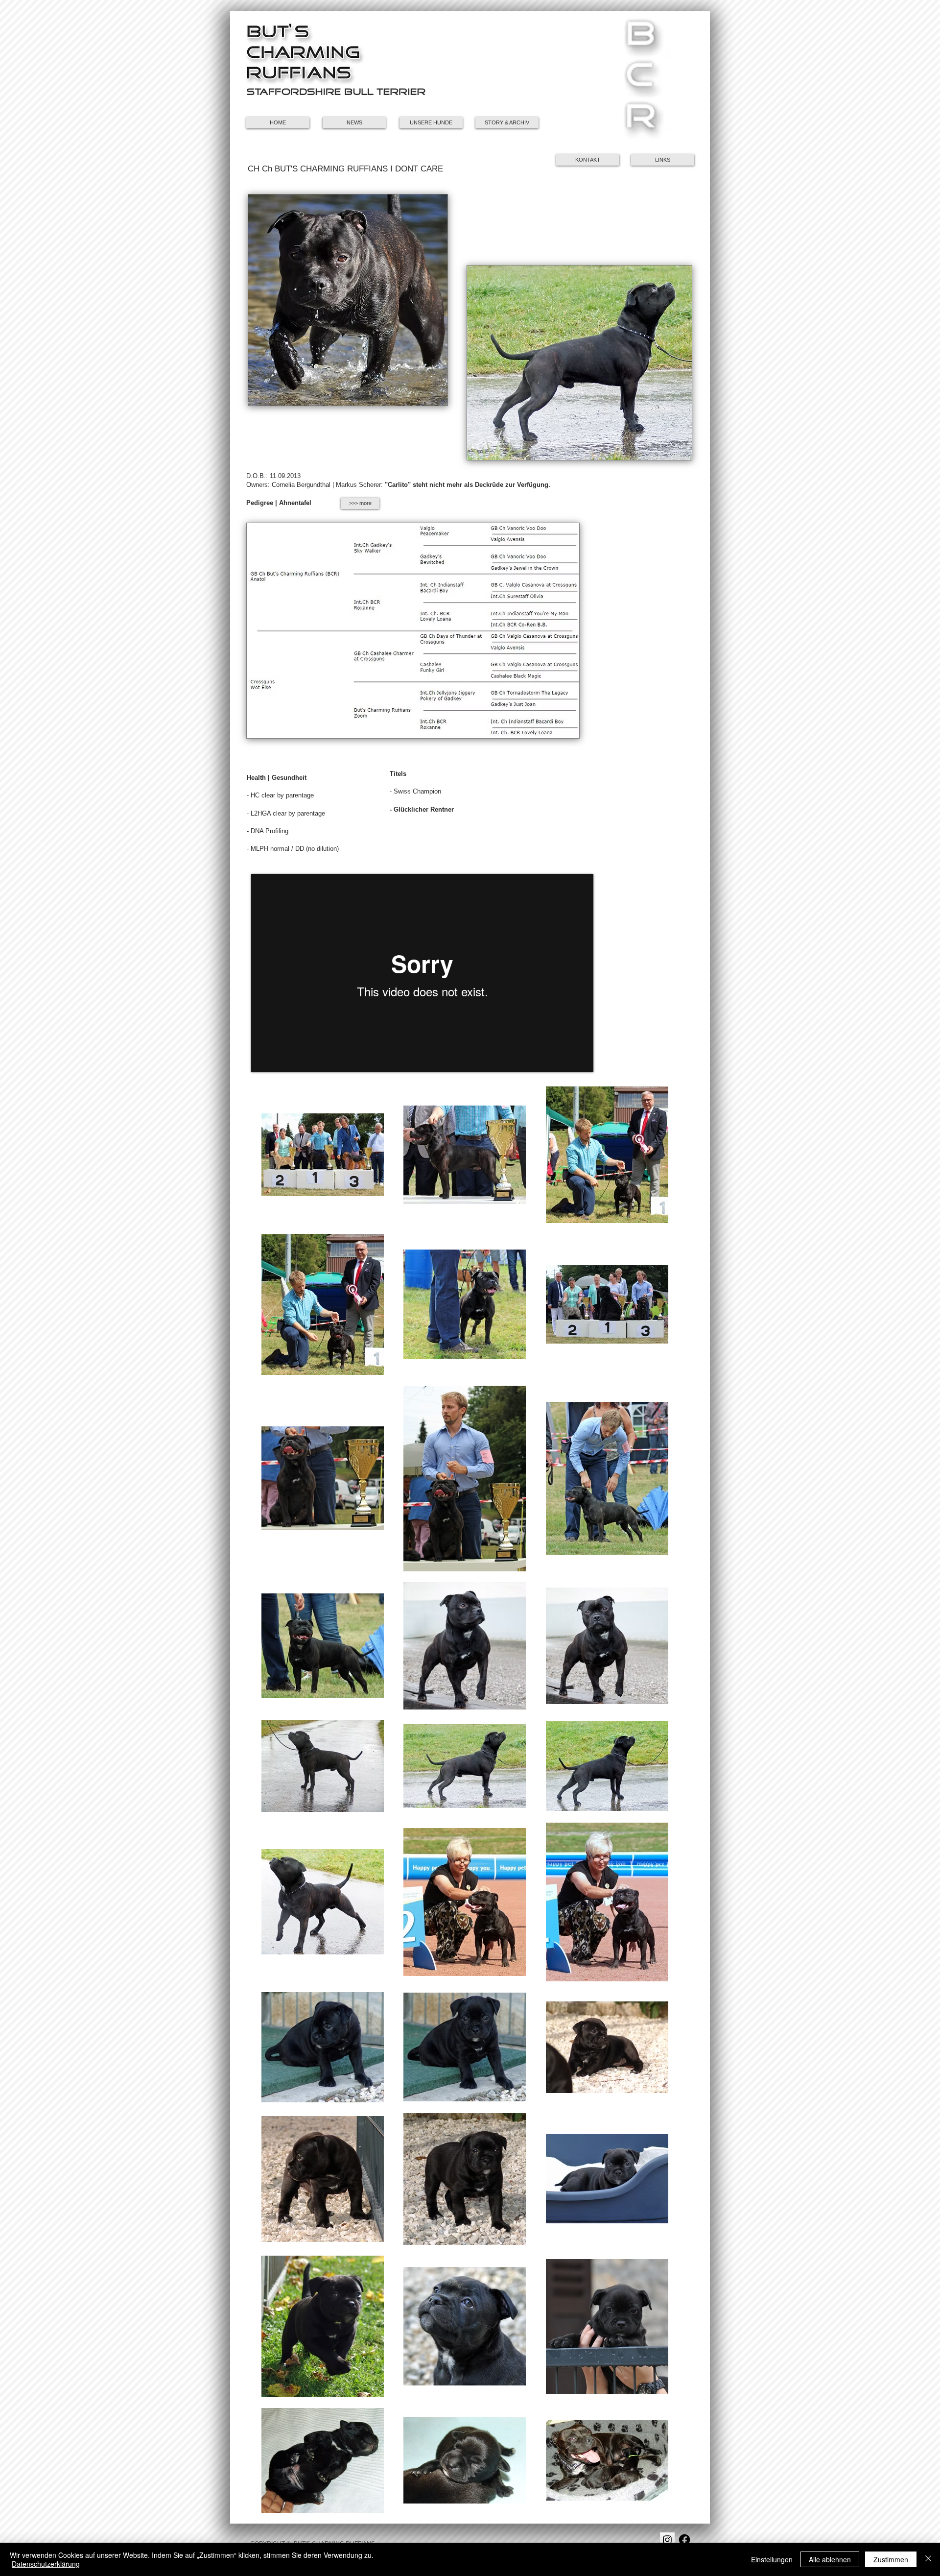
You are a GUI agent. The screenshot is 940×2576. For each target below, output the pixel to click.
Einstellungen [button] (772, 2559)
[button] (640, 81)
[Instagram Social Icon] (667, 2540)
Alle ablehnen (830, 2559)
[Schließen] (928, 2559)
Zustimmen (891, 2559)
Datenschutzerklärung (46, 2564)
